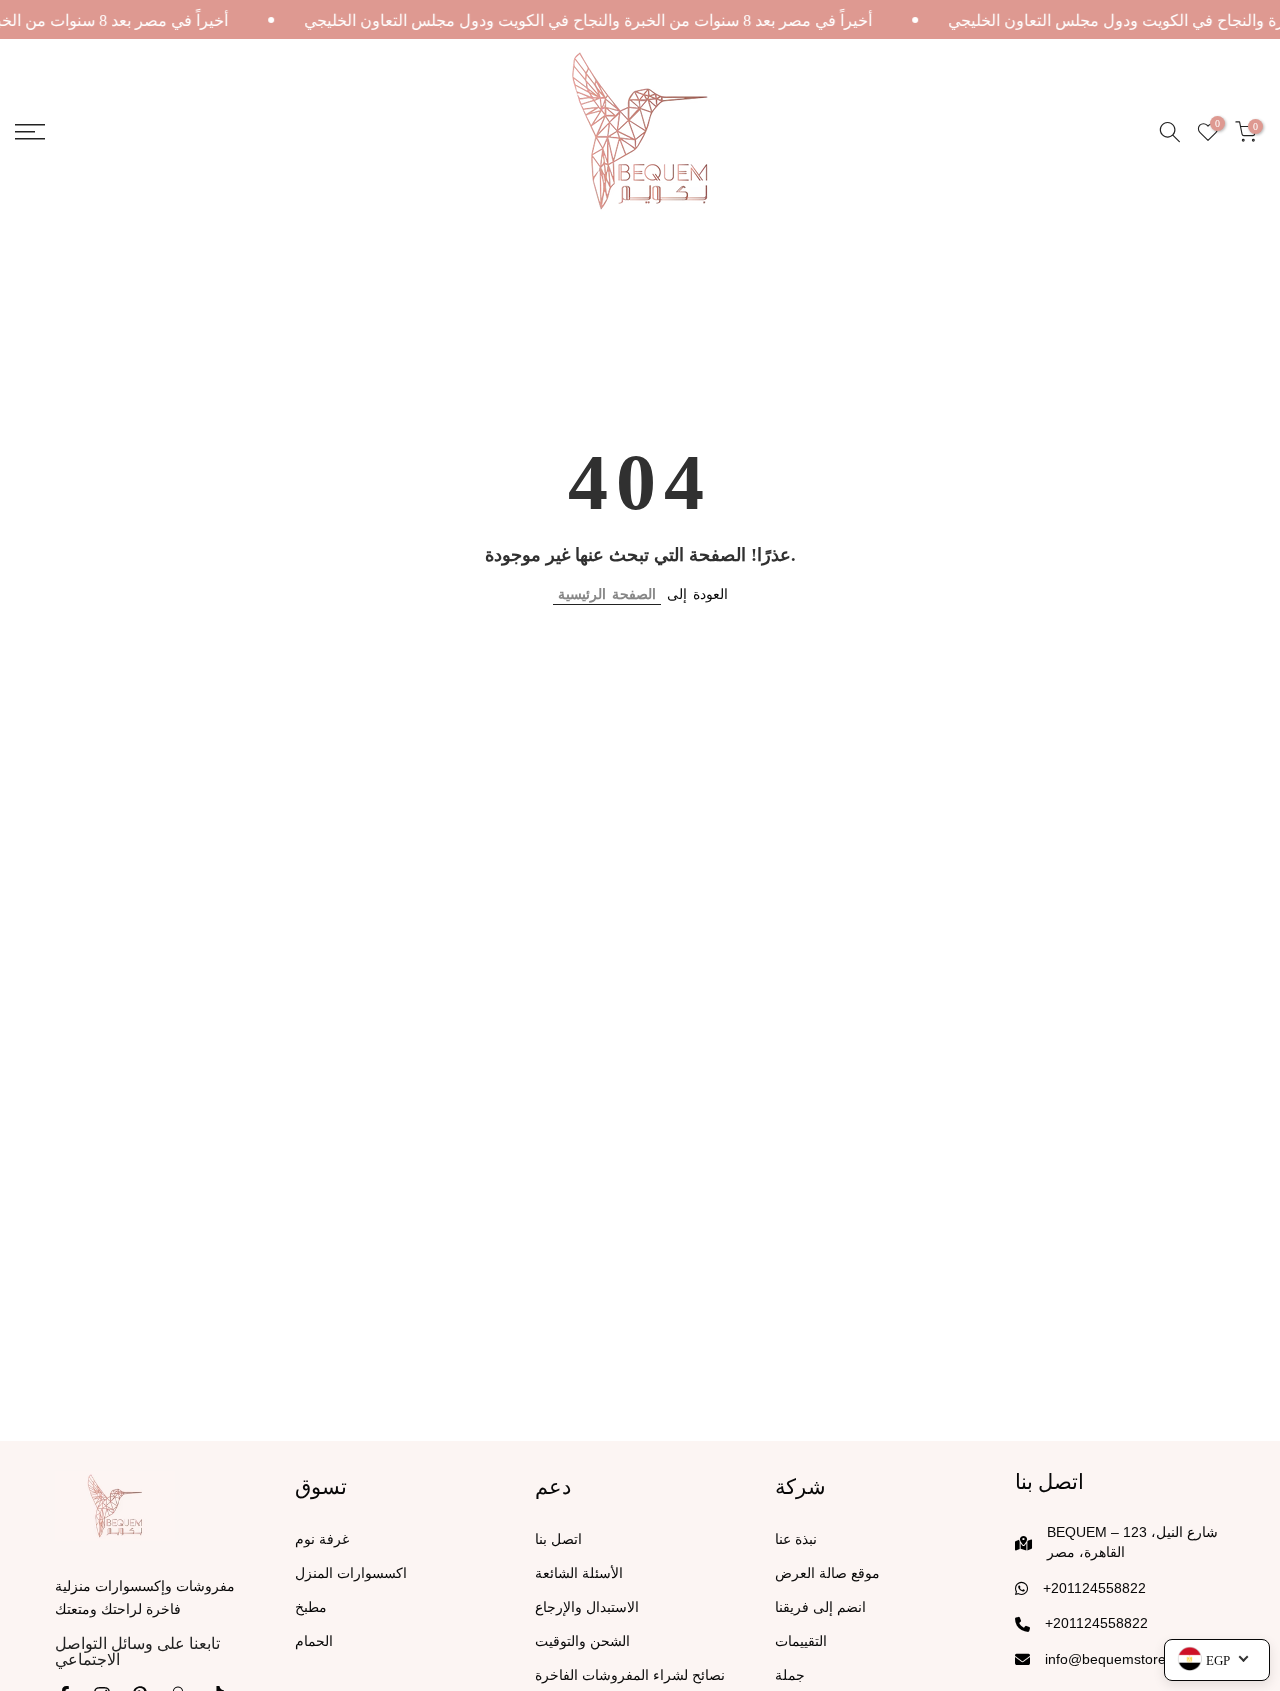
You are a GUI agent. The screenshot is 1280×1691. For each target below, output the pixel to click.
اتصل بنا (558, 1539)
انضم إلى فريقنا (820, 1607)
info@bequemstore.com (1121, 1659)
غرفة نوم (322, 1539)
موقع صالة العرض (827, 1573)
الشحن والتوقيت (582, 1641)
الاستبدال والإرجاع (587, 1607)
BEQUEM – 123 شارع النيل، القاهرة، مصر (1132, 1542)
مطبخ (311, 1607)
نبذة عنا (796, 1539)
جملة (790, 1675)
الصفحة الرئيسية (607, 594)
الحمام (314, 1641)
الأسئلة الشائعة (579, 1573)
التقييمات (801, 1641)
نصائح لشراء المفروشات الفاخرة (630, 1675)
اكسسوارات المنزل (351, 1573)
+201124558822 (1094, 1588)
